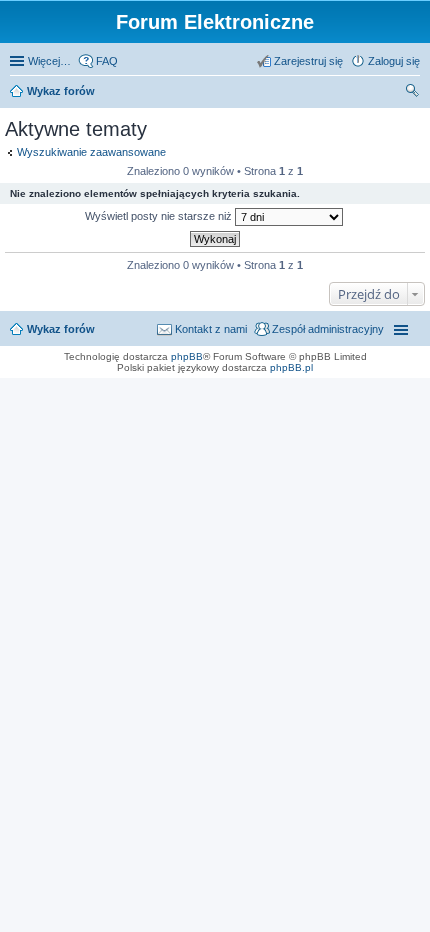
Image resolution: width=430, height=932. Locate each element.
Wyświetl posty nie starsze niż (160, 216)
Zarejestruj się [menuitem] (308, 61)
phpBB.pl (291, 367)
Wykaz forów (61, 91)
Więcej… (49, 61)
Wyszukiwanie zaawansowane (91, 152)
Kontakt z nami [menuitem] (211, 329)
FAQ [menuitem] (107, 61)
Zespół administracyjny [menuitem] (328, 329)
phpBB (187, 356)
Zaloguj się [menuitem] (394, 61)
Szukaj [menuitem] (413, 93)
